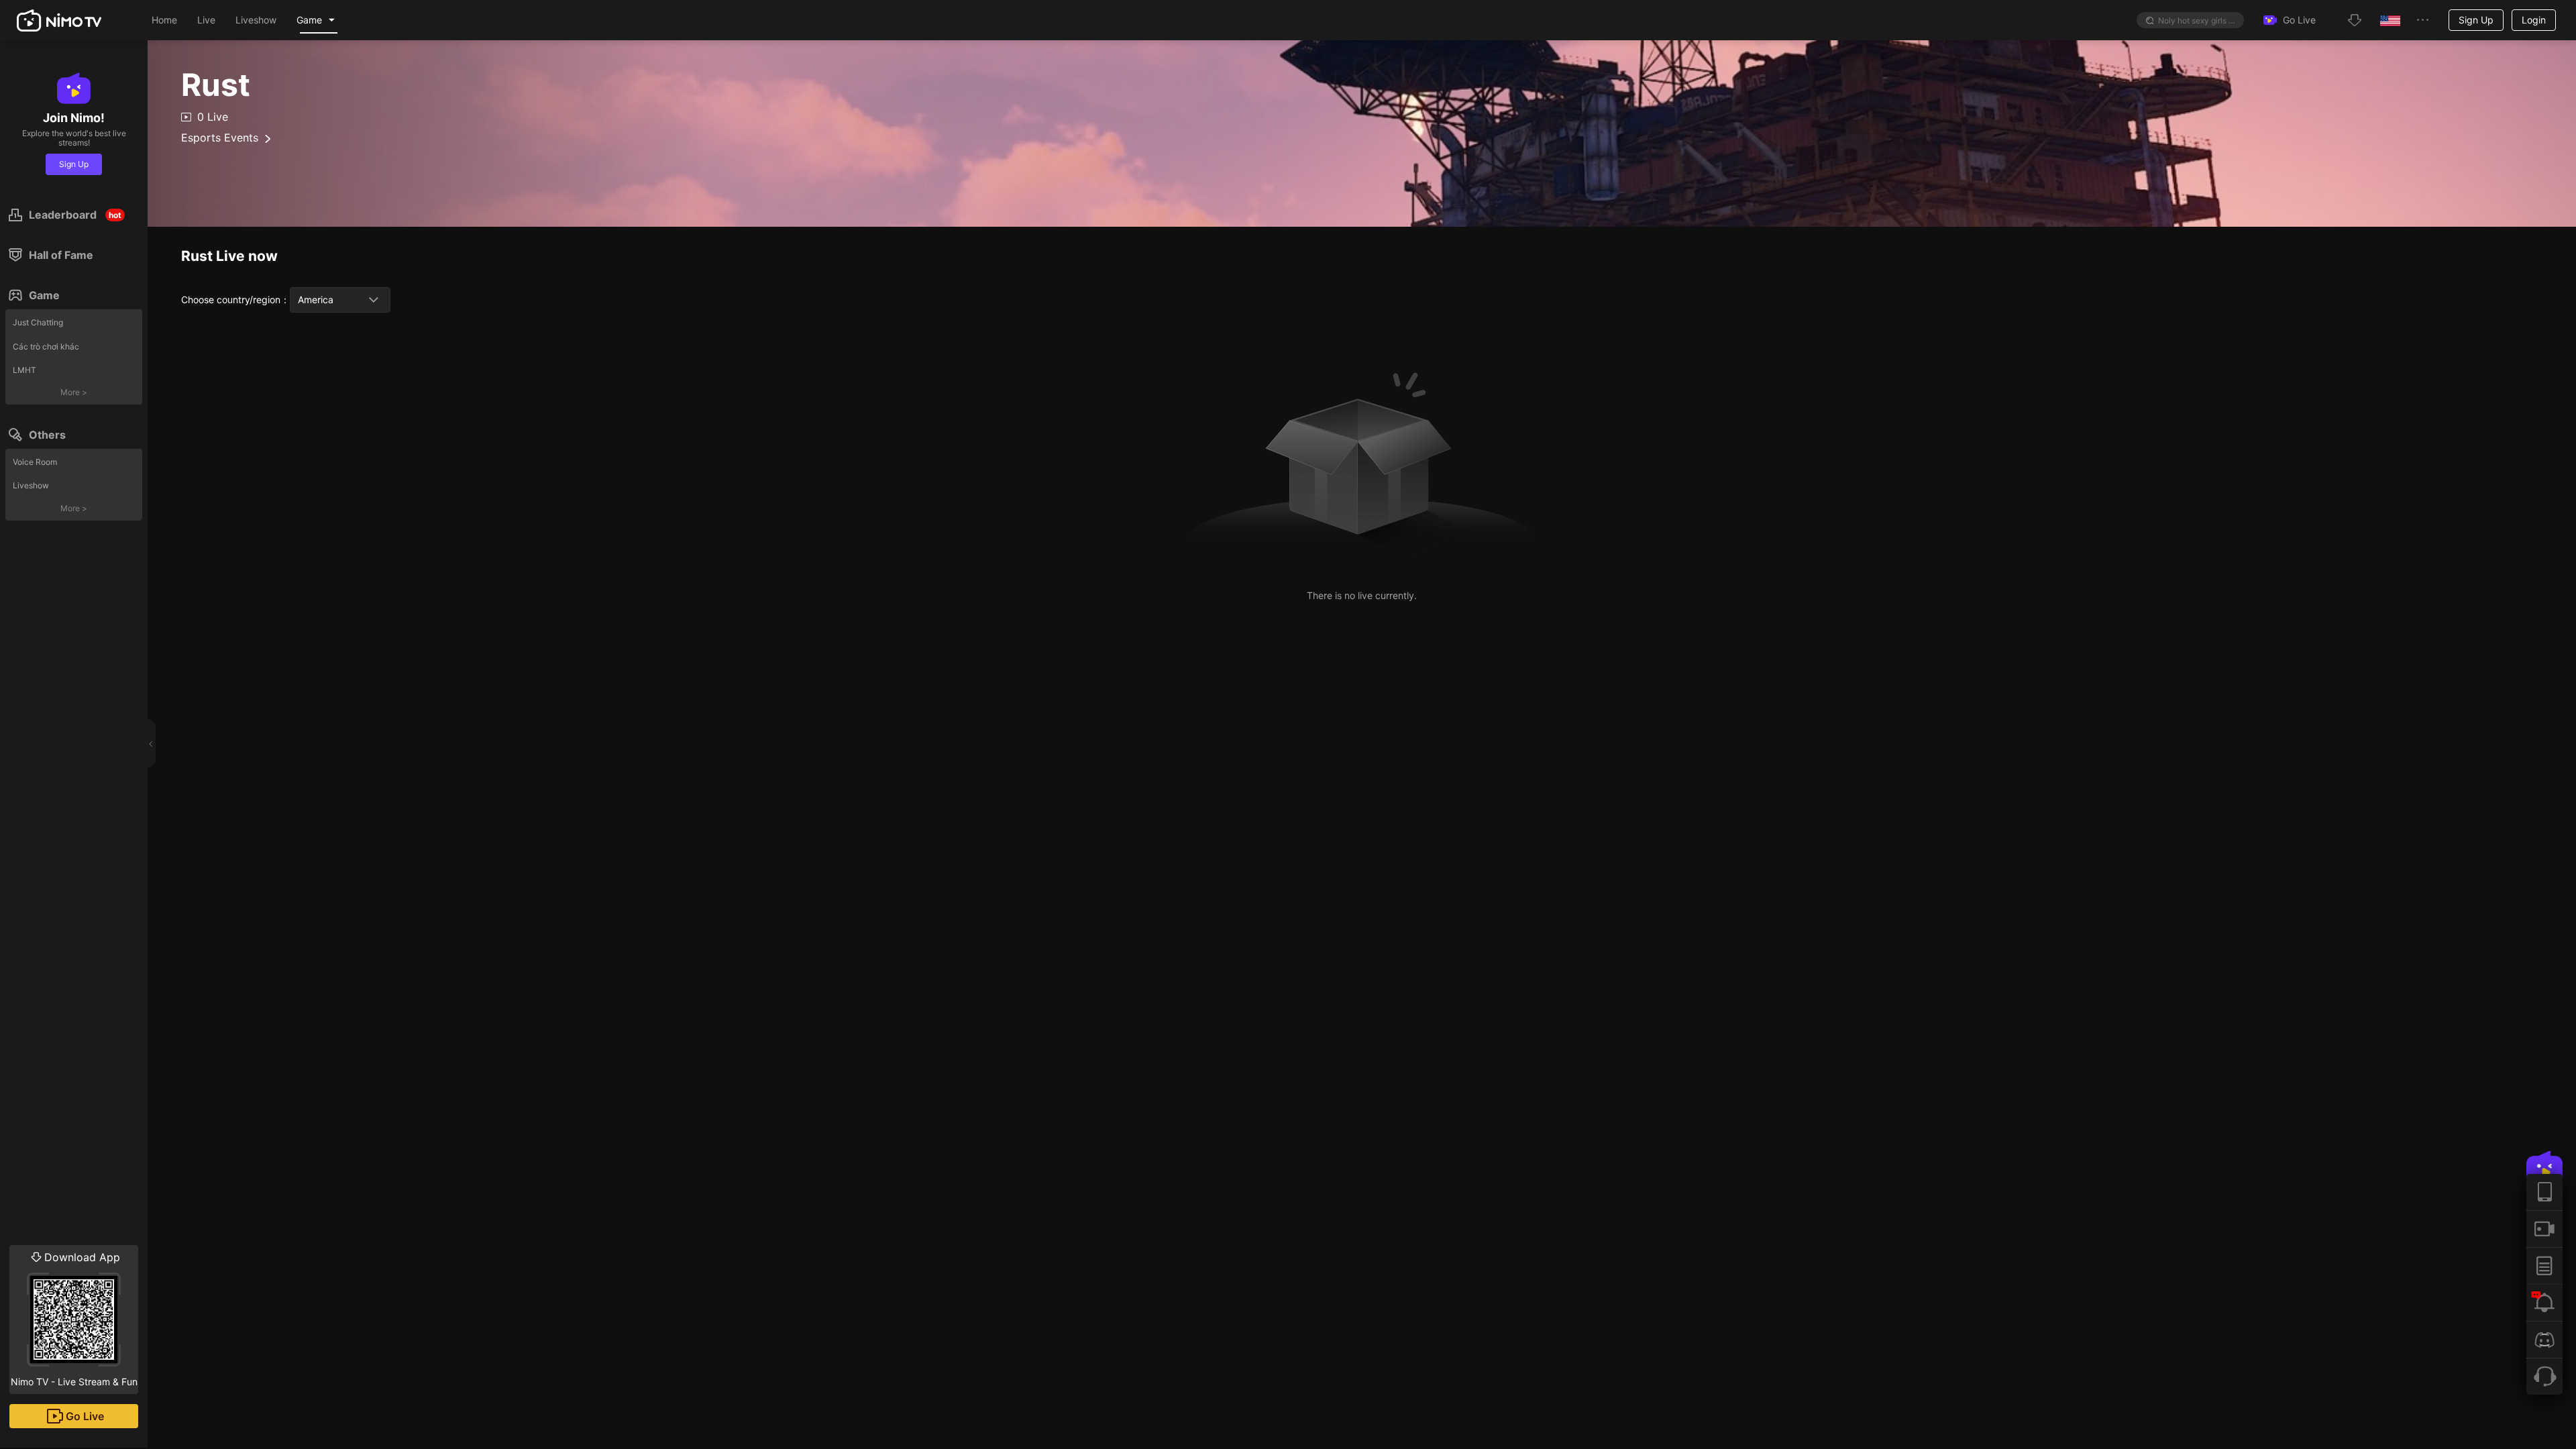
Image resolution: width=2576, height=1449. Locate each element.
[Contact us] (2544, 1376)
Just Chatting (38, 322)
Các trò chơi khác (46, 346)
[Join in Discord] (2544, 1339)
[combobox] (340, 300)
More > (74, 392)
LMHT (24, 370)
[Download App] (2544, 1192)
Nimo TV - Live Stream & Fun (74, 1319)
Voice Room (35, 462)
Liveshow (31, 485)
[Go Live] (2544, 1229)
